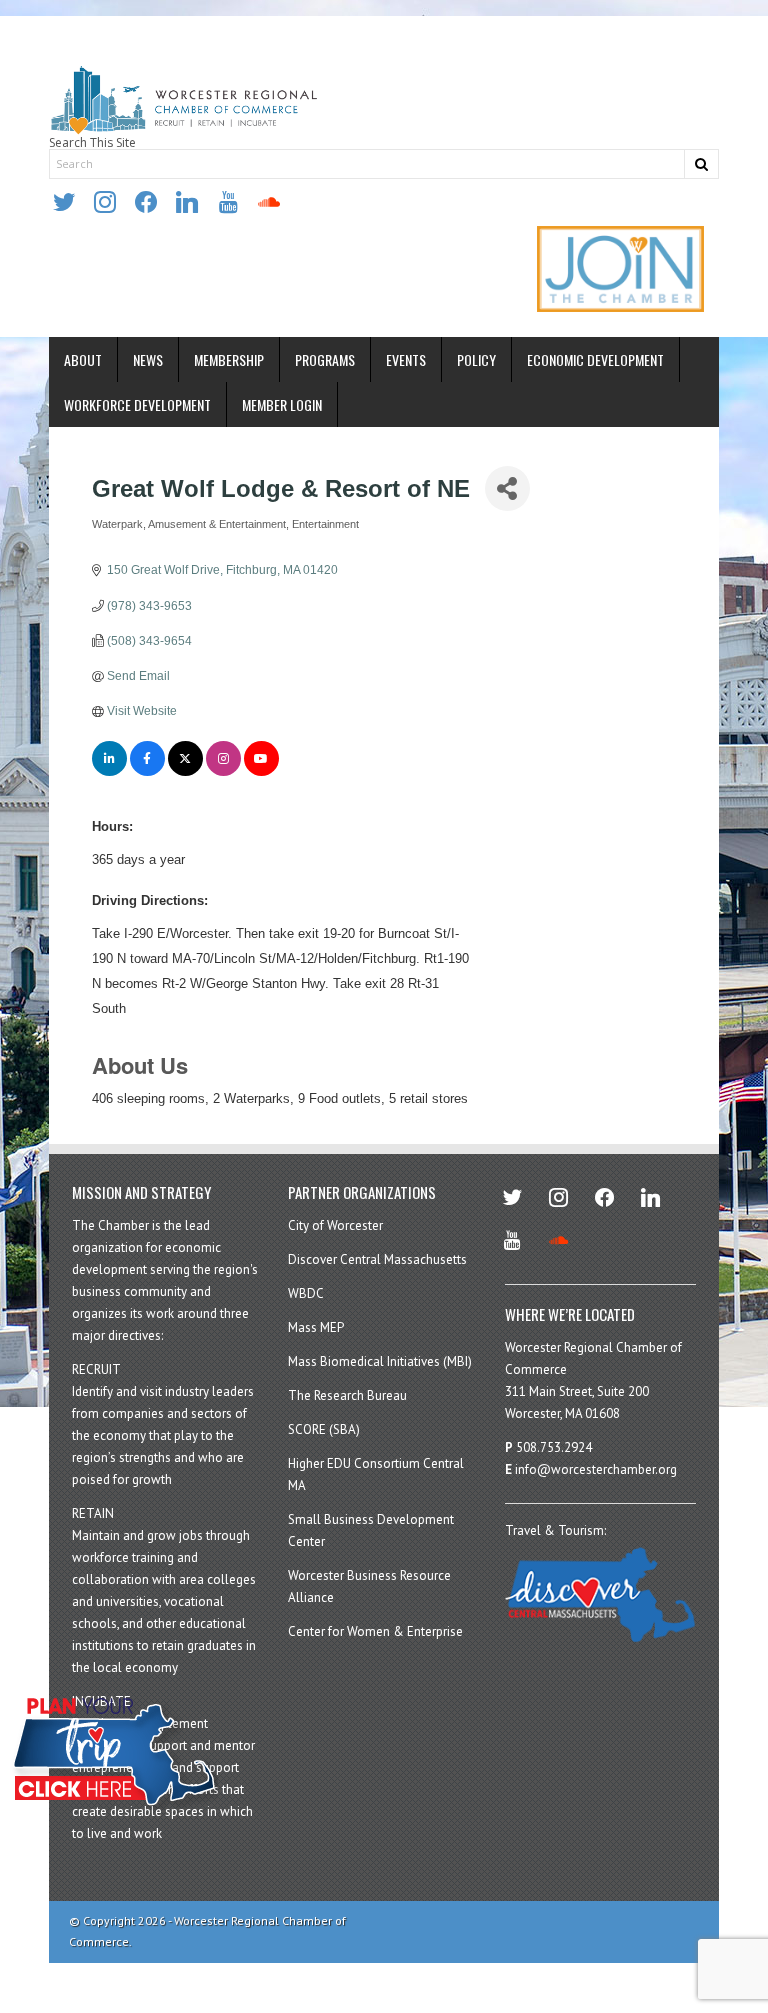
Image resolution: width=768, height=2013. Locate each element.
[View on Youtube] (261, 772)
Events (406, 359)
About (83, 359)
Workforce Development (137, 404)
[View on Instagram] (223, 772)
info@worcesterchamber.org (596, 1469)
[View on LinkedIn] (109, 772)
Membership (229, 359)
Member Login (282, 404)
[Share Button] (507, 488)
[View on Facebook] (147, 772)
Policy (476, 359)
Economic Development (595, 359)
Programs (325, 359)
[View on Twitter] (185, 772)
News (148, 359)
